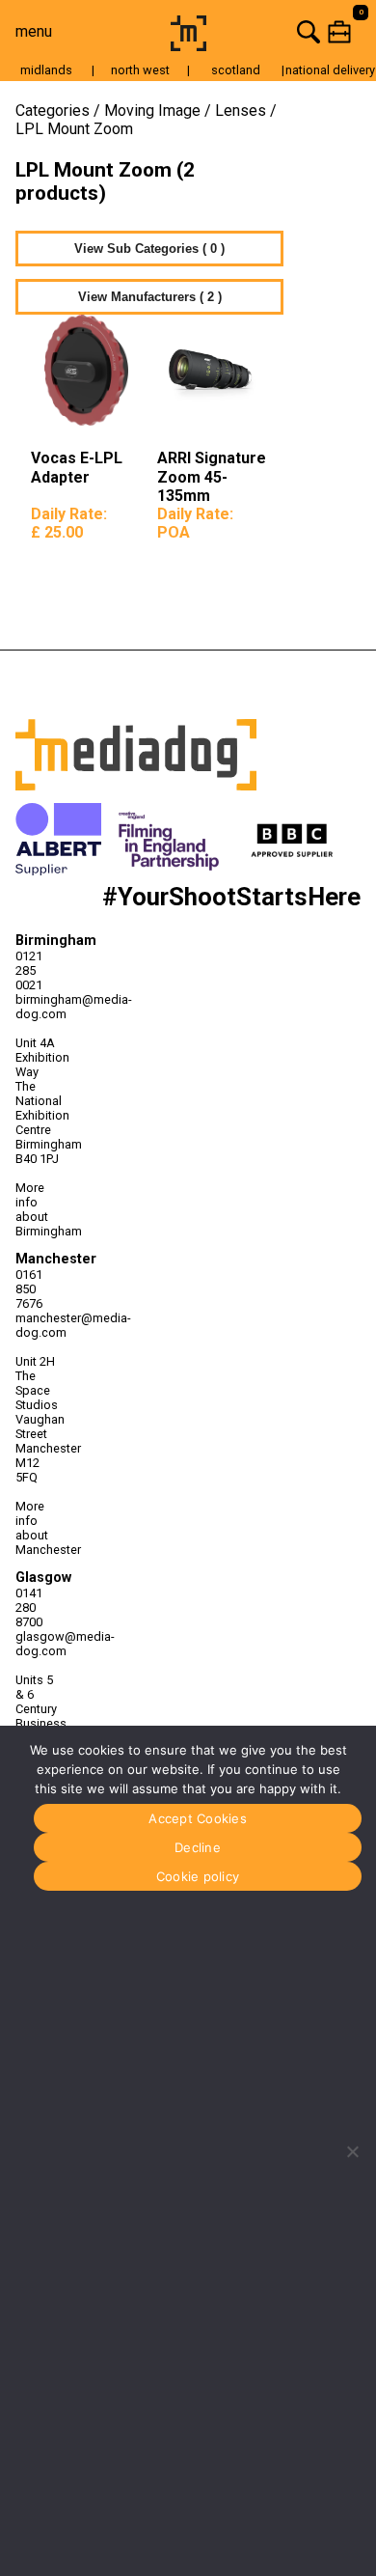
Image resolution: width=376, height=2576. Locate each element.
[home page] (188, 46)
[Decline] (352, 2151)
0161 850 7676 (29, 1289)
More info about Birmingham (38, 1209)
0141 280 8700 (29, 1607)
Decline (198, 1847)
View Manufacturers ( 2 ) (150, 297)
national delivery (330, 70)
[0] (295, 31)
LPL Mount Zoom (74, 129)
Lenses (241, 111)
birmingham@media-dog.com (38, 1007)
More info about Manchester (38, 1528)
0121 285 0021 (29, 970)
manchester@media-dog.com (38, 1325)
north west (140, 70)
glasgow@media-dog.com (38, 1644)
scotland (236, 70)
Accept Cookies (198, 1818)
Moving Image (152, 111)
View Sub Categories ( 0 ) (149, 249)
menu (34, 31)
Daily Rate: (69, 523)
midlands (46, 70)
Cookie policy (198, 1876)
